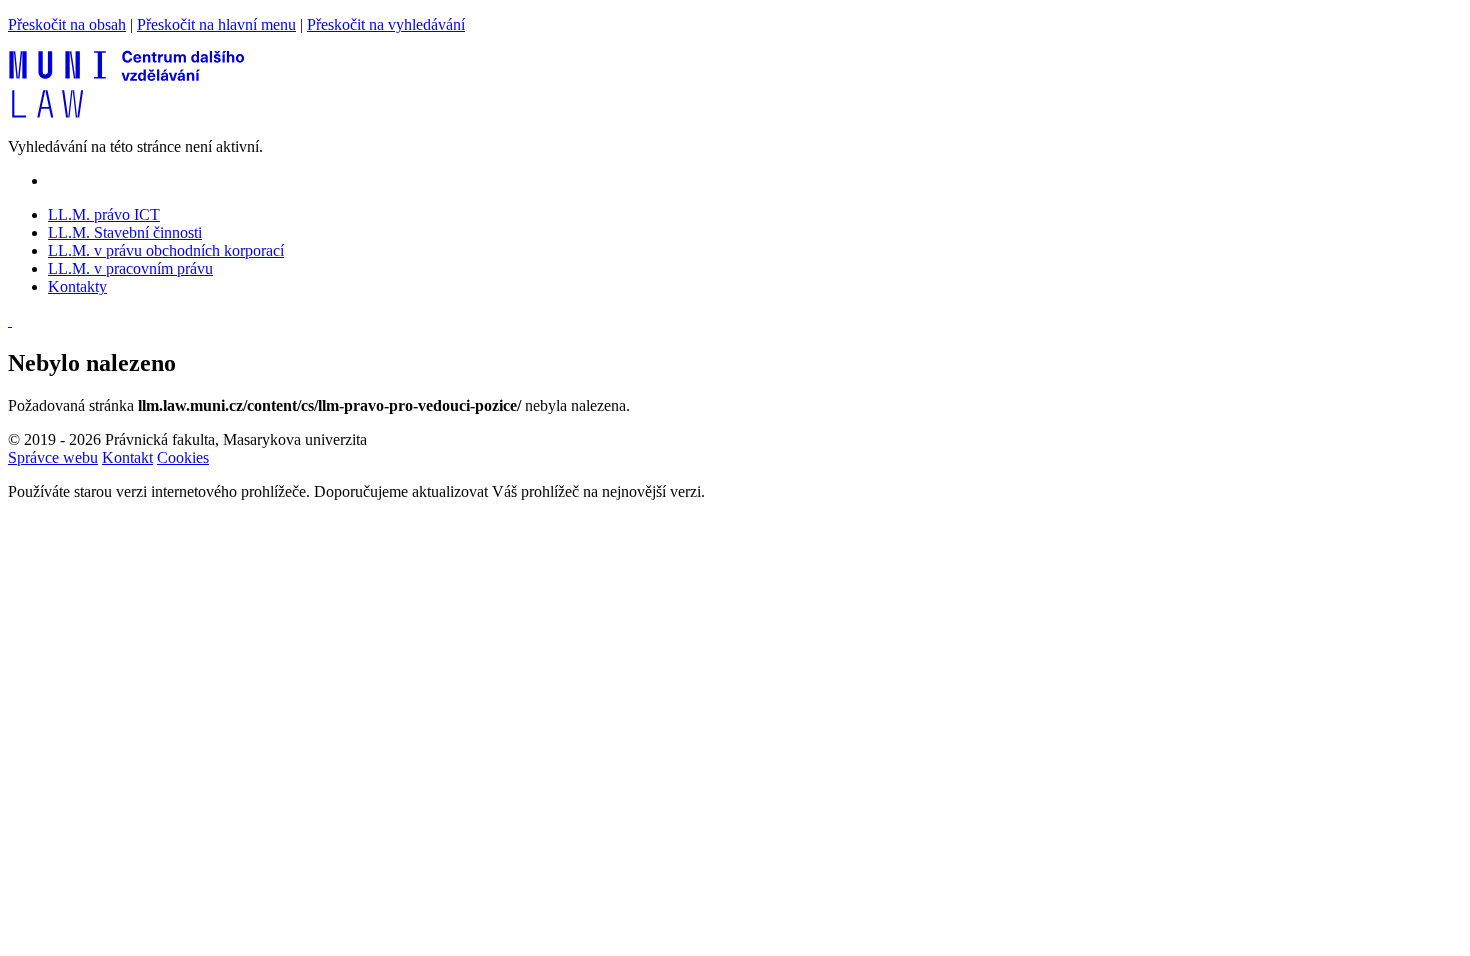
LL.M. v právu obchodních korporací (166, 250)
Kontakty (77, 286)
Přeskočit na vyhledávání (386, 24)
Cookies (183, 457)
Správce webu (53, 457)
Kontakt (127, 457)
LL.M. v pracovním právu (130, 268)
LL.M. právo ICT (104, 214)
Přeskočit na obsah (67, 24)
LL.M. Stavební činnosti (125, 232)
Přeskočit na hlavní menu (216, 24)
